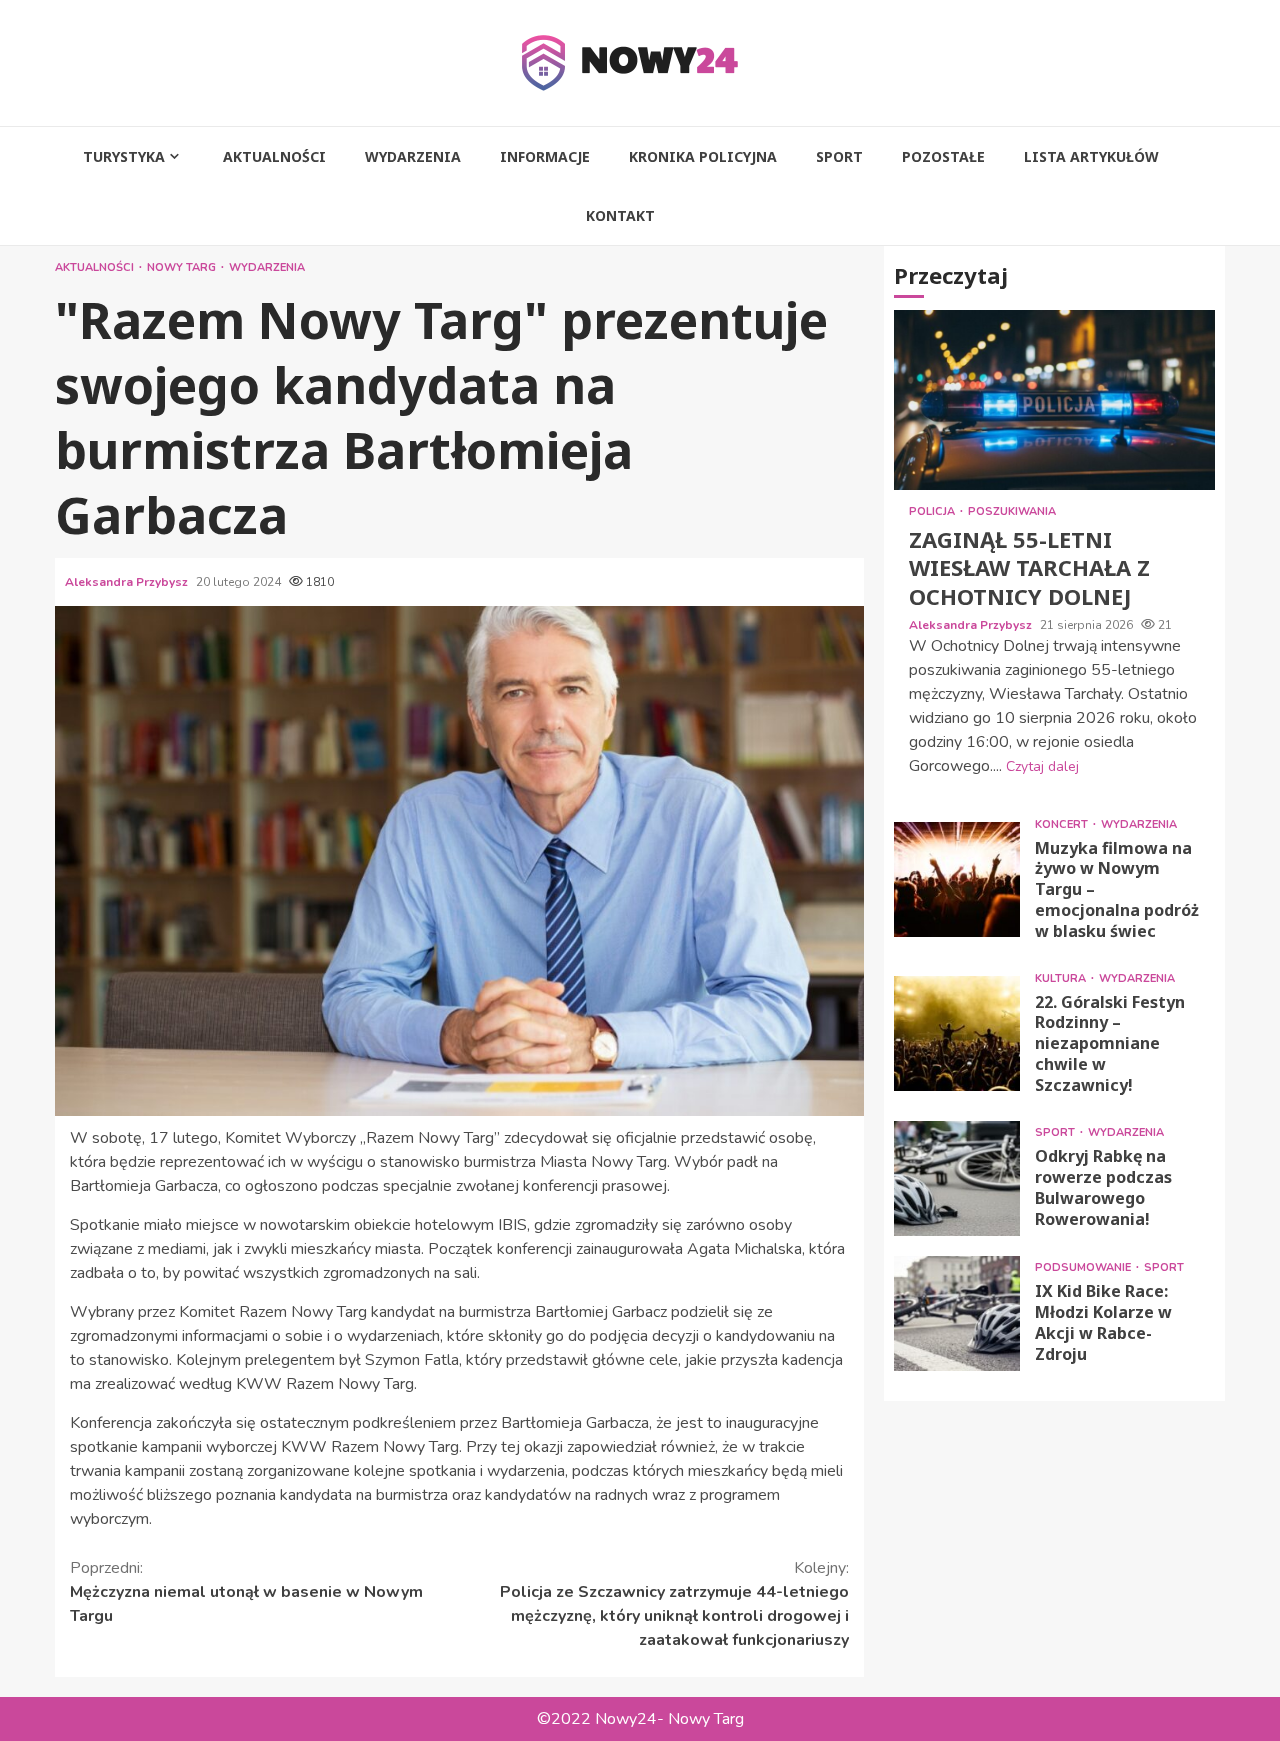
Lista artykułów (1091, 156)
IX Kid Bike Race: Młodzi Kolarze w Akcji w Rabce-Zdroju (957, 1312)
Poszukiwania (1012, 511)
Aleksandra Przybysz (128, 582)
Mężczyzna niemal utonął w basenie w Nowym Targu (246, 1592)
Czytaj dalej (1042, 765)
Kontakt (620, 215)
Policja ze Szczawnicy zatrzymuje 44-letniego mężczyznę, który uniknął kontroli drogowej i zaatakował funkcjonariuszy (674, 1604)
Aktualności (274, 156)
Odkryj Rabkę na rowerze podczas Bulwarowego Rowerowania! (957, 1177)
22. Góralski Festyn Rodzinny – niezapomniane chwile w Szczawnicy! (957, 1033)
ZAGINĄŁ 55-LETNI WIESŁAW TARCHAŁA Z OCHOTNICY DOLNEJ (1054, 400)
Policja (933, 511)
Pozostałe (943, 156)
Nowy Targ (183, 267)
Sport (839, 156)
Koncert (1063, 823)
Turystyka (124, 156)
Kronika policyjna (703, 156)
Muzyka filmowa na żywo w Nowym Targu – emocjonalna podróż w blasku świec (957, 879)
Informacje (545, 156)
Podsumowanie (1084, 1267)
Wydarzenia (413, 156)
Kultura (1062, 977)
